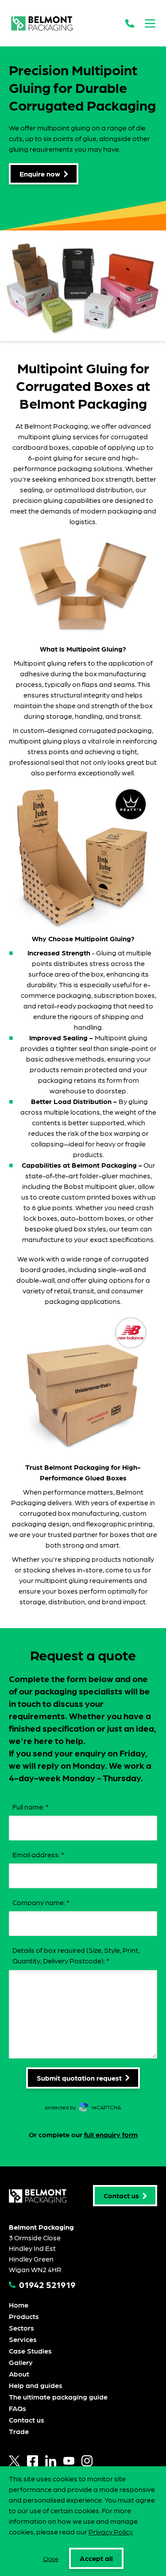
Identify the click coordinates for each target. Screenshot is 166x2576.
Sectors (21, 2328)
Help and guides (36, 2385)
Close (51, 2558)
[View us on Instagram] (87, 2461)
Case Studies (30, 2351)
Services (23, 2339)
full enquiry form (111, 2134)
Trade (19, 2431)
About (19, 2374)
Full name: (31, 1807)
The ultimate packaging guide (58, 2397)
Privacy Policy (111, 2532)
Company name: (41, 1902)
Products (24, 2316)
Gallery (21, 2362)
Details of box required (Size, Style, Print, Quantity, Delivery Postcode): (76, 1955)
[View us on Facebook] (33, 2461)
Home (19, 2305)
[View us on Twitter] (14, 2461)
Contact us (27, 2420)
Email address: (38, 1854)
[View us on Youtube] (69, 2461)
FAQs (17, 2408)
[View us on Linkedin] (51, 2461)
